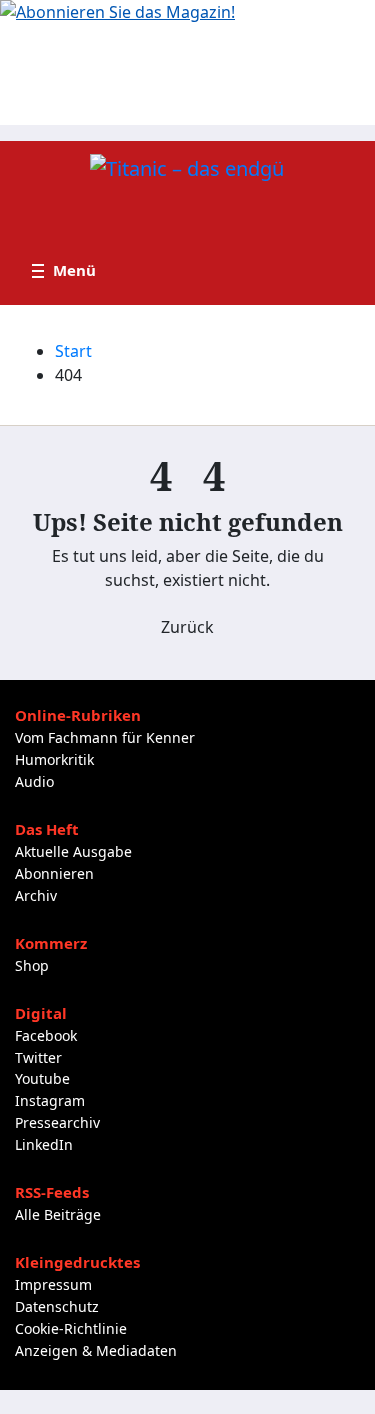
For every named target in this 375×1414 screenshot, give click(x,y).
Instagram (50, 1100)
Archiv (36, 895)
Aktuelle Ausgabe (73, 851)
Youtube (42, 1078)
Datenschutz (57, 1306)
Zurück (187, 627)
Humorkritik (54, 759)
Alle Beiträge (58, 1214)
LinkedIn (44, 1144)
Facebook (46, 1035)
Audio (34, 781)
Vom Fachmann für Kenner (105, 737)
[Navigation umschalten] (64, 271)
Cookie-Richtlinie (71, 1328)
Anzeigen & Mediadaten (96, 1350)
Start (73, 351)
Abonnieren (54, 873)
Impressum (53, 1284)
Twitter (38, 1057)
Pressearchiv (57, 1122)
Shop (32, 965)
